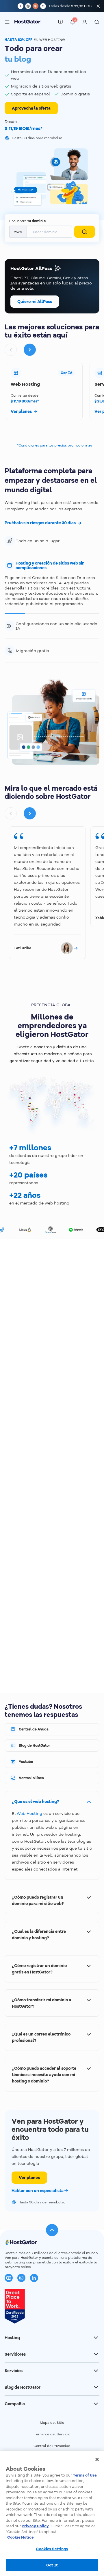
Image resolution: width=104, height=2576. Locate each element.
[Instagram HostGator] (21, 2278)
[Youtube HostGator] (9, 2278)
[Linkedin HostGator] (34, 2278)
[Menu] (7, 22)
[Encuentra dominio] (84, 232)
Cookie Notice (20, 2537)
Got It (52, 2565)
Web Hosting (29, 1813)
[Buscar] (97, 22)
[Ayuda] (60, 22)
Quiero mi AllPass (35, 302)
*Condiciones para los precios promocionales (55, 445)
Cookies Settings (52, 2549)
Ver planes (29, 2178)
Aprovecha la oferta (31, 108)
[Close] (97, 2459)
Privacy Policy (35, 2526)
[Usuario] (85, 22)
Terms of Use (85, 2475)
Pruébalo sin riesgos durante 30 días (40, 523)
